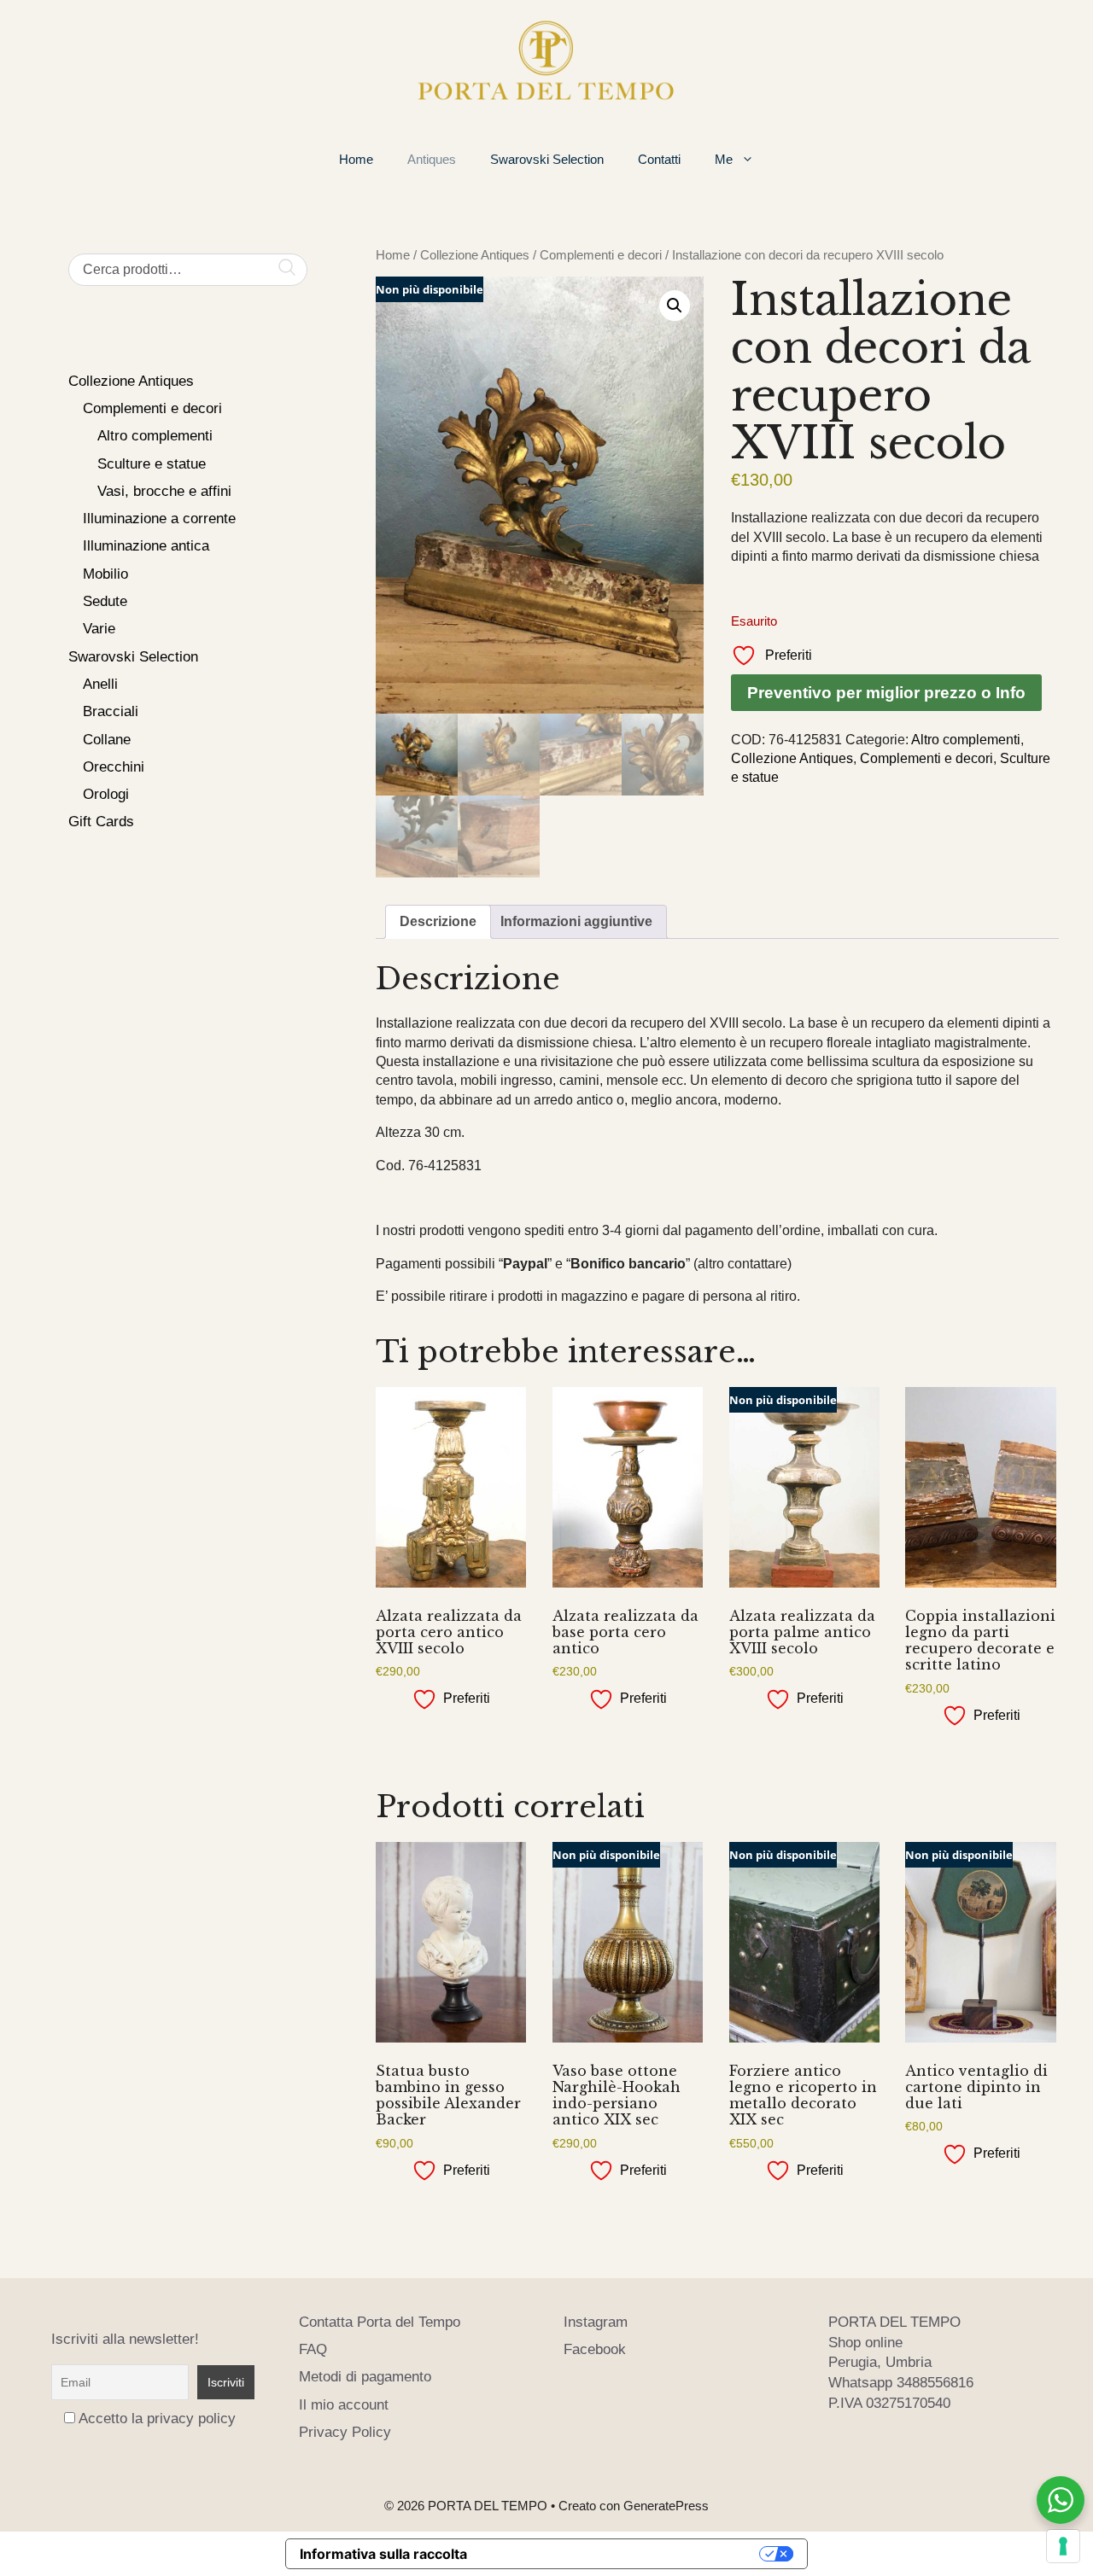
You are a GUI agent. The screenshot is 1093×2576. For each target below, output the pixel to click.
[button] (675, 306)
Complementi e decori (601, 255)
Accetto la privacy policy (157, 2419)
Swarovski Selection (547, 159)
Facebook (595, 2349)
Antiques (432, 159)
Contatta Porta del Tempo (380, 2322)
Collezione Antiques (475, 255)
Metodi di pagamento (365, 2377)
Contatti (659, 159)
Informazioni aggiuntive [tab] (576, 921)
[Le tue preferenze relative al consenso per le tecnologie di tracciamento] (1063, 2546)
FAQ (313, 2349)
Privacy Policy (345, 2432)
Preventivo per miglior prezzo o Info (886, 693)
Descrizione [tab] (438, 921)
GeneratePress (666, 2506)
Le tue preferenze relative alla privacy (622, 2554)
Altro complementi (966, 740)
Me (724, 159)
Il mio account (344, 2405)
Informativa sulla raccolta (383, 2554)
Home (356, 159)
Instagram (596, 2322)
